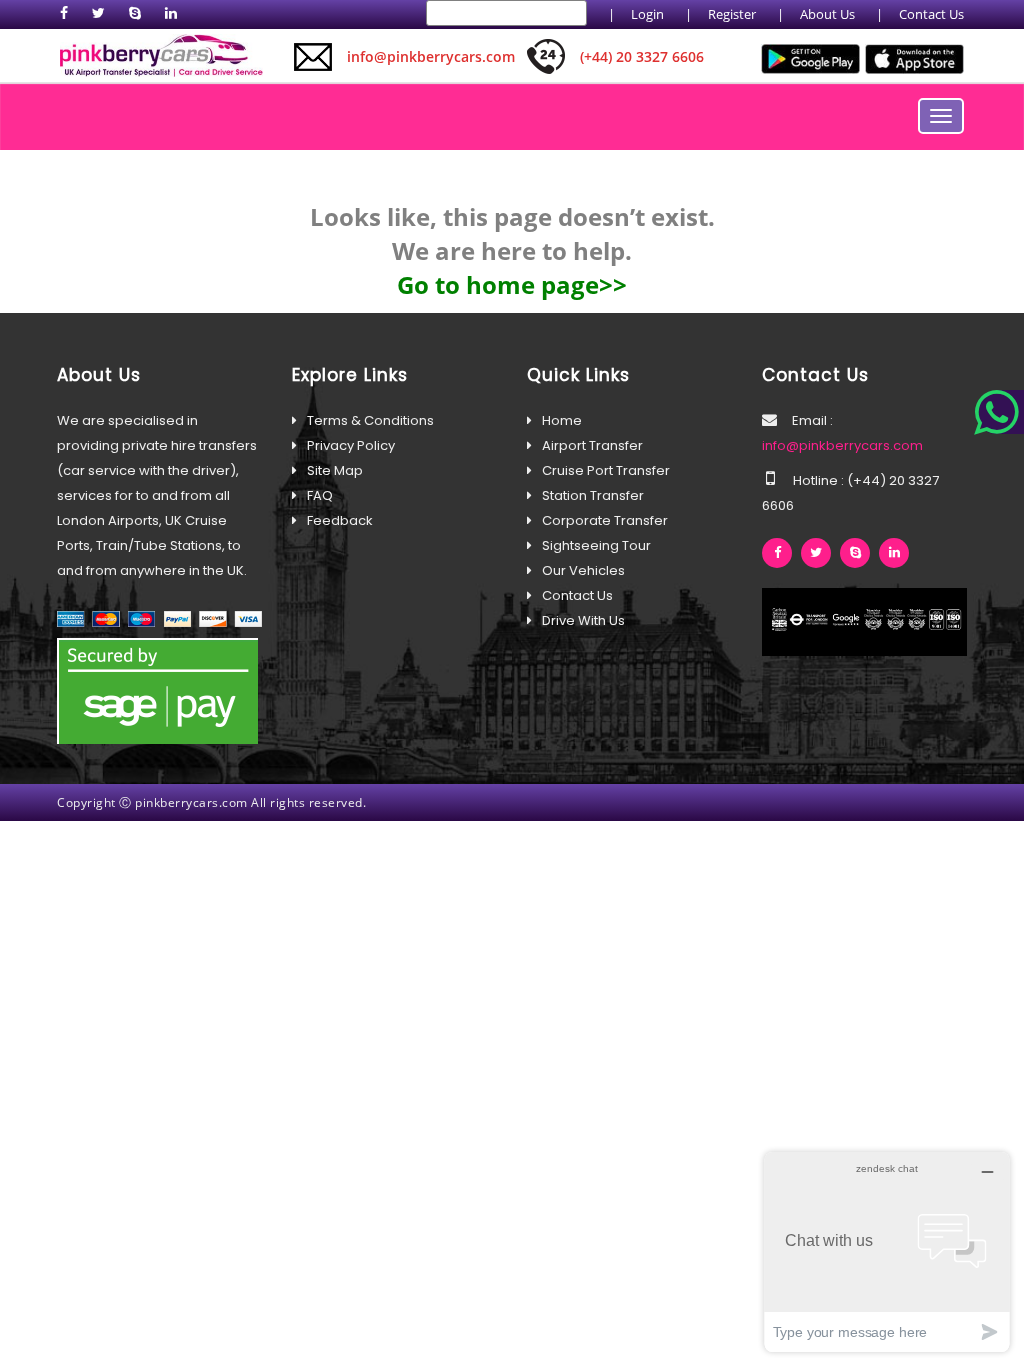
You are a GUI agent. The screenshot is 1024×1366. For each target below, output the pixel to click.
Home (562, 420)
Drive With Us (583, 620)
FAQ (320, 495)
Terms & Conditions (370, 420)
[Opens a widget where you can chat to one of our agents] (887, 1251)
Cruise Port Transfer (606, 470)
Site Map (335, 470)
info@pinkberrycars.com (842, 445)
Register (732, 14)
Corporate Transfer (605, 520)
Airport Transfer (592, 445)
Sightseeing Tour (596, 545)
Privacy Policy (351, 445)
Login (647, 14)
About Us (827, 14)
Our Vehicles (583, 570)
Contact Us (931, 14)
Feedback (340, 520)
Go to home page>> (512, 284)
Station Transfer (593, 495)
